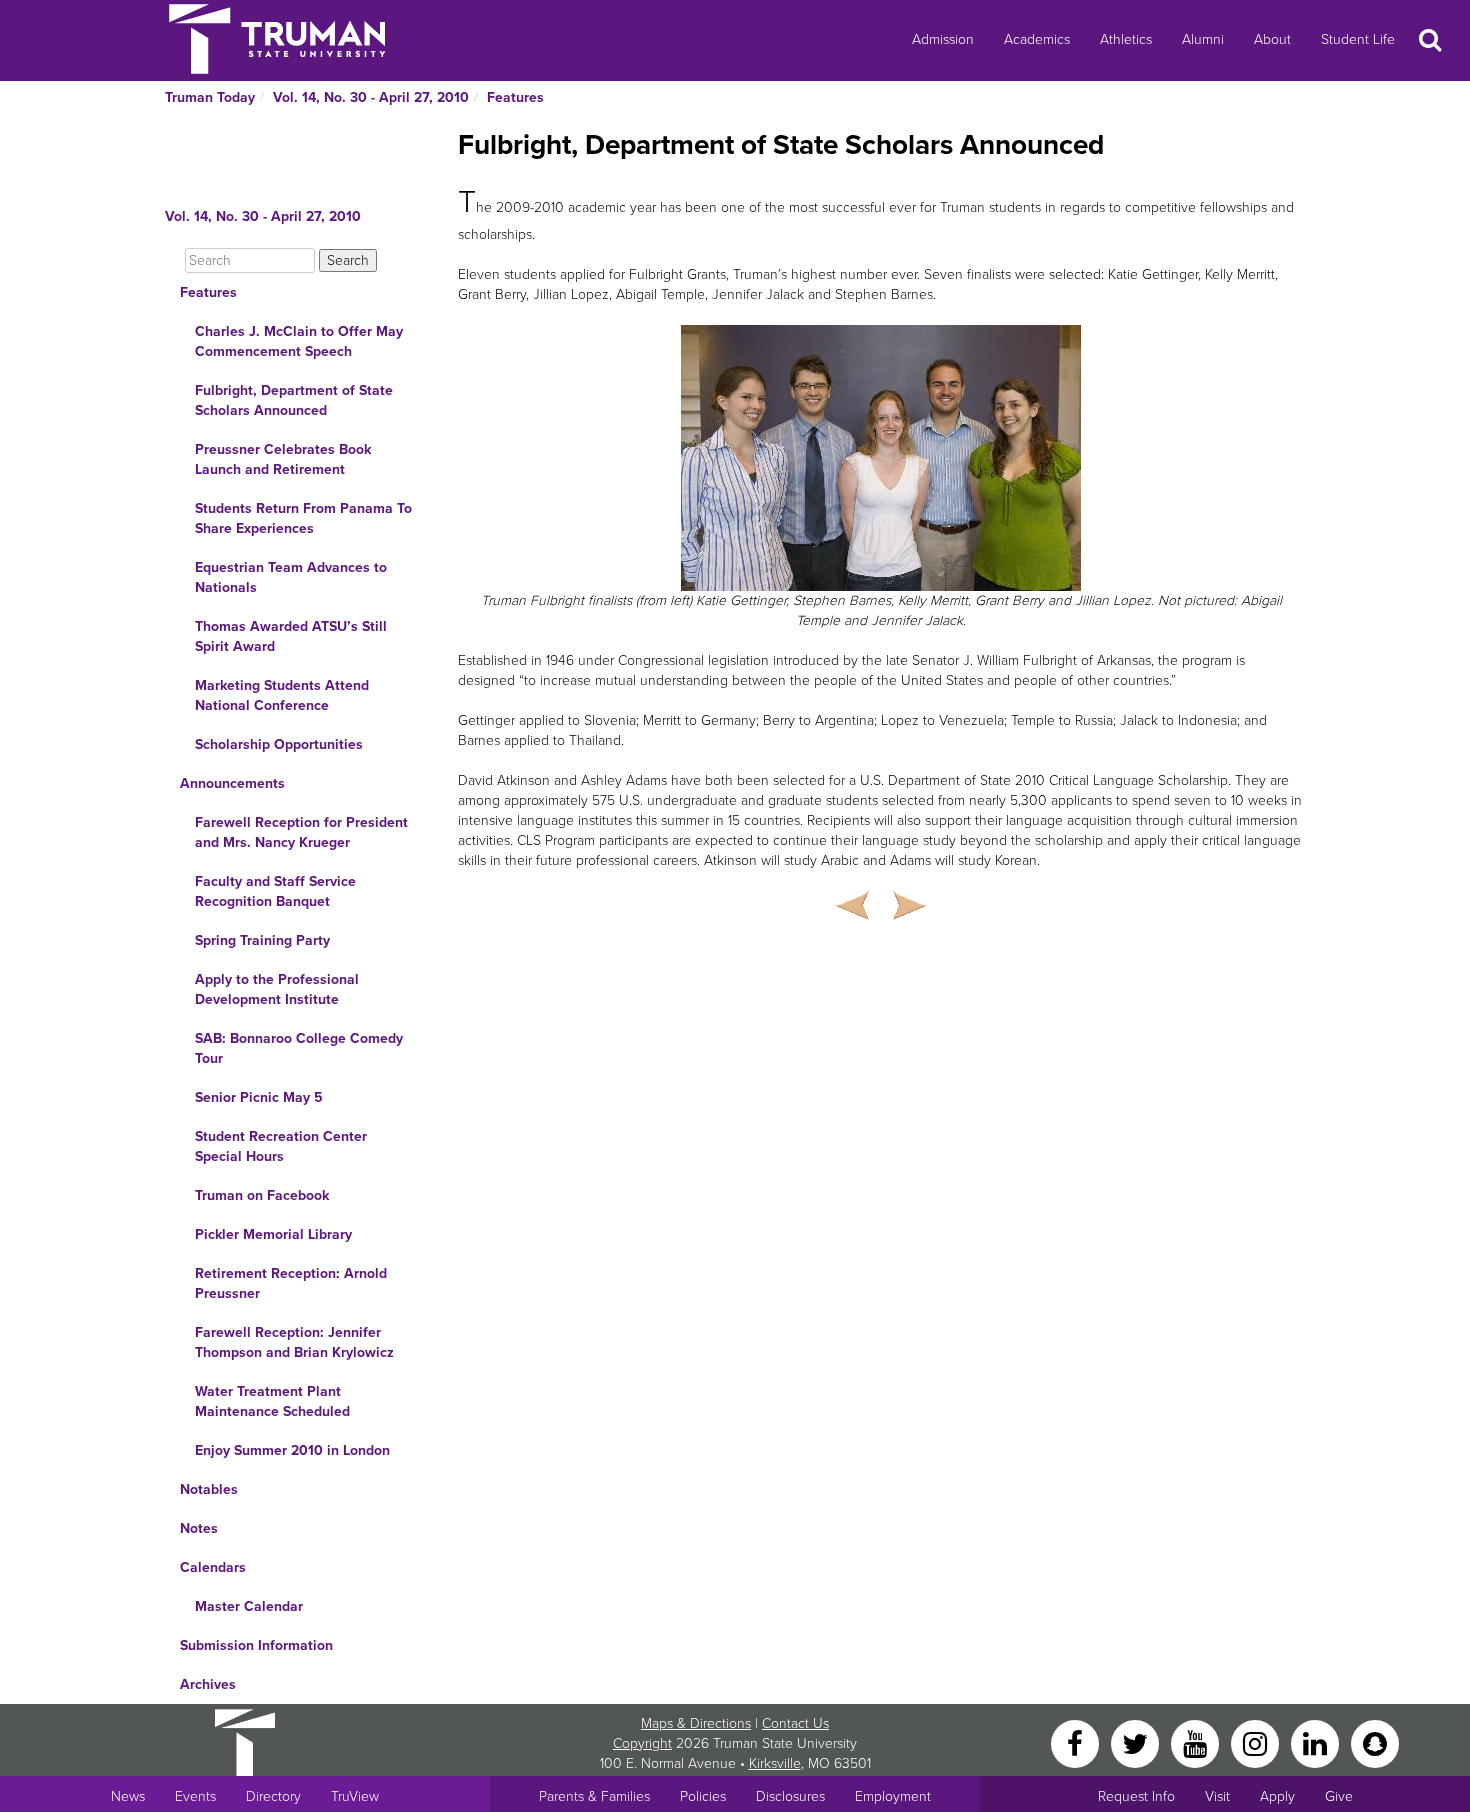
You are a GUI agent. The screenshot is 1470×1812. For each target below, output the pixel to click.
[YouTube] (1197, 1742)
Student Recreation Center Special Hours (281, 1146)
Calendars (213, 1567)
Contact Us (795, 1723)
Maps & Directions (696, 1723)
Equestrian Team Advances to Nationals (291, 577)
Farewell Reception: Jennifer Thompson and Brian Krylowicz (294, 1342)
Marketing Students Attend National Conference (282, 695)
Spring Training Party (262, 940)
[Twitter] (1137, 1742)
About (1272, 39)
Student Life (1358, 39)
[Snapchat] (1375, 1742)
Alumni (1203, 39)
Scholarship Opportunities (279, 744)
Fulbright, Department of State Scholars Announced (294, 400)
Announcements (232, 783)
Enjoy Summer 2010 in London (292, 1450)
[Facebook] (1077, 1742)
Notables (209, 1489)
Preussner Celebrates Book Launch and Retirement (283, 459)
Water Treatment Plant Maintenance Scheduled (272, 1401)
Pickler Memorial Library (273, 1234)
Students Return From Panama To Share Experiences (303, 518)
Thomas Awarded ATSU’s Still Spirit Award (291, 636)
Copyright (642, 1743)
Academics (1037, 39)
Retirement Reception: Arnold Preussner (291, 1283)
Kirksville (775, 1763)
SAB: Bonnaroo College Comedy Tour (299, 1048)
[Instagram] (1257, 1742)
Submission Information (256, 1645)
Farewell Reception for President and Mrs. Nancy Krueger (301, 832)
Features (515, 97)
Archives (208, 1684)
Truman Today (210, 97)
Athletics (1126, 39)
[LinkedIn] (1317, 1742)
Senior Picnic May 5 (259, 1097)
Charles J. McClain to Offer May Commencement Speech (299, 341)
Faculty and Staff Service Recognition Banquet (275, 891)
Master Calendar (249, 1606)
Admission (943, 39)
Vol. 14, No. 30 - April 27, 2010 (371, 97)
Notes (199, 1528)
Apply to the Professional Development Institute (277, 989)
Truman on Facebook (262, 1195)
